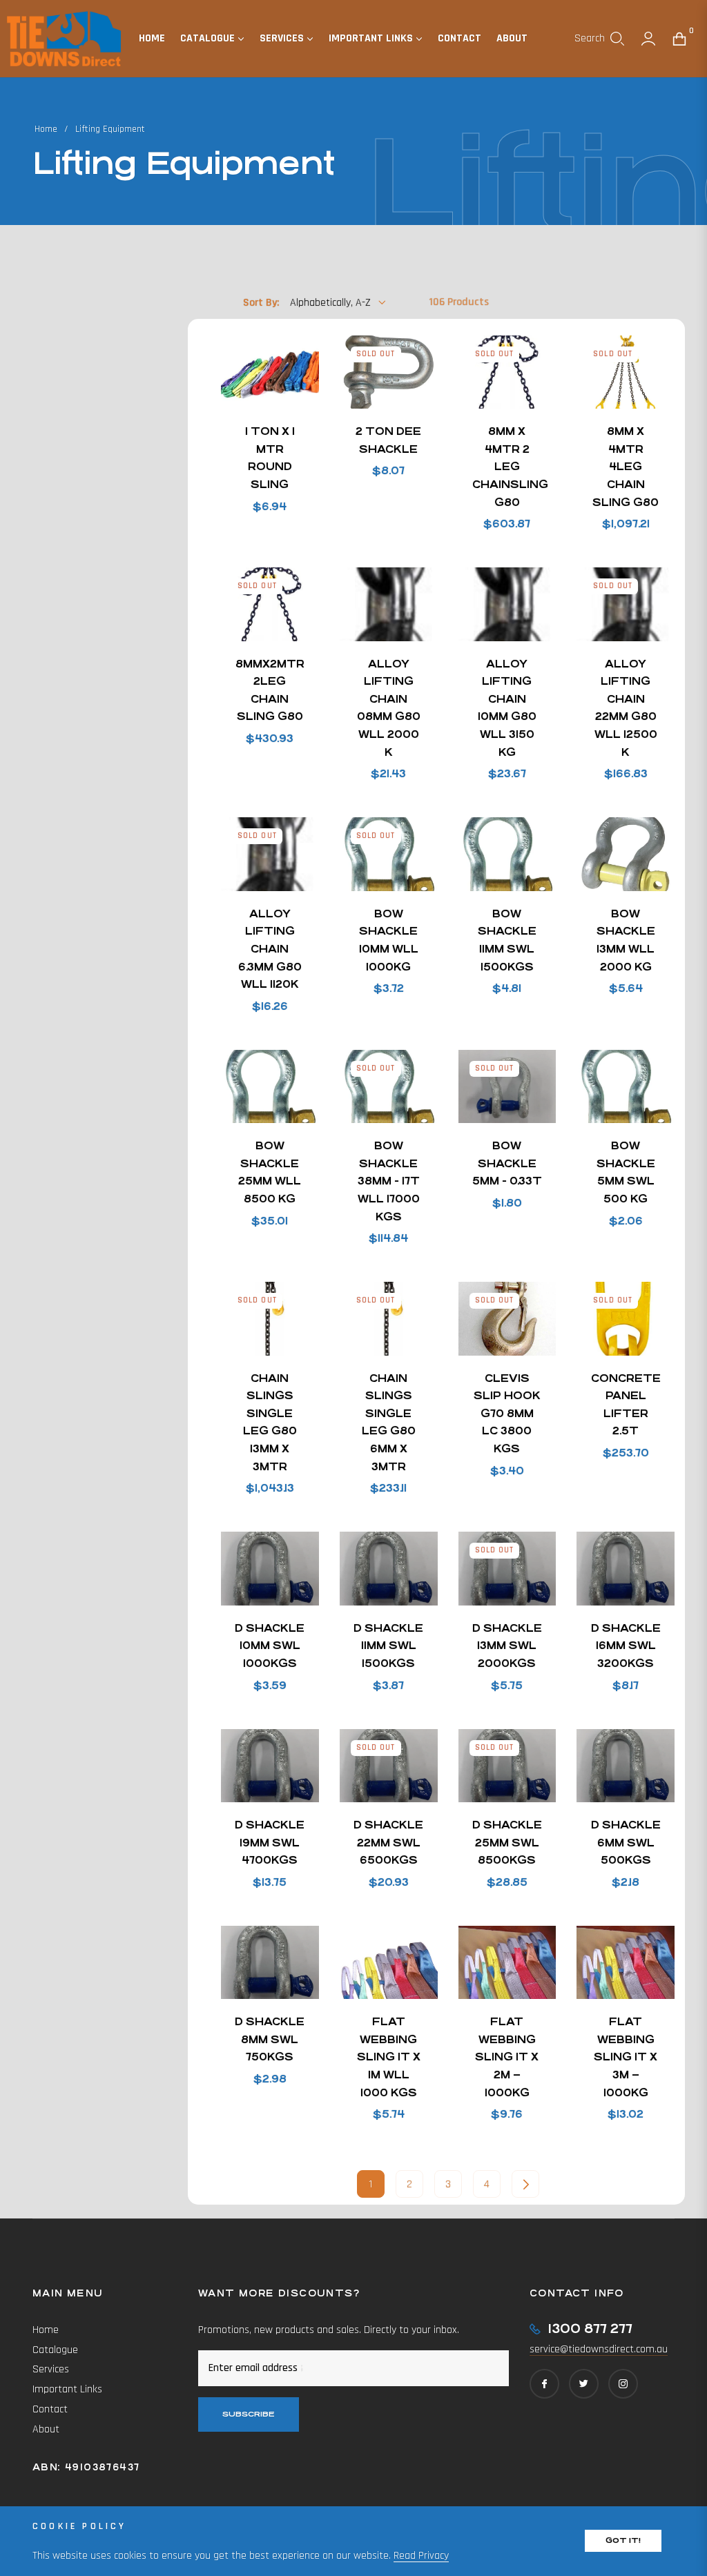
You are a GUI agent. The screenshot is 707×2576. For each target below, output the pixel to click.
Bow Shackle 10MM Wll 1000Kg (389, 940)
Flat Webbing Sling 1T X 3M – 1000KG (626, 2057)
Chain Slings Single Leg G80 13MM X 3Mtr (270, 1422)
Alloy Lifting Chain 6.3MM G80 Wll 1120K (270, 949)
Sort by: (261, 303)
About (46, 2429)
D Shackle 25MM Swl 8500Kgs (507, 1842)
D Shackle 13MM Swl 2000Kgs (507, 1646)
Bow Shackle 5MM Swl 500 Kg (626, 1172)
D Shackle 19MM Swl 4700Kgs (270, 1842)
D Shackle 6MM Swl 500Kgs (626, 1842)
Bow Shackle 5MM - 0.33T (507, 1163)
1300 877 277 (590, 2329)
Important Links (67, 2389)
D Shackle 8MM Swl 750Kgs (270, 2039)
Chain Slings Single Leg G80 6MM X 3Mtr (389, 1422)
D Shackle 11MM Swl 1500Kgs (388, 1646)
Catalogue (55, 2350)
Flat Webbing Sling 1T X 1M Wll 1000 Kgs (389, 2057)
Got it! (623, 2540)
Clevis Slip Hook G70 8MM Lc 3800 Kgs (507, 1413)
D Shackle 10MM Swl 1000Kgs (270, 1646)
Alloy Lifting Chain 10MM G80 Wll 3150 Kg (507, 708)
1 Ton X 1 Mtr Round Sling (270, 458)
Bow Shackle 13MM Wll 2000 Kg (626, 940)
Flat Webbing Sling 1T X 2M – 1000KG (507, 2057)
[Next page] (525, 2184)
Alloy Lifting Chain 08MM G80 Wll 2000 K (389, 708)
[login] (648, 39)
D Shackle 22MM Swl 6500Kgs (388, 1842)
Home (46, 129)
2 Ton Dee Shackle (388, 440)
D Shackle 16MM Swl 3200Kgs (626, 1646)
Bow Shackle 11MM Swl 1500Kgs (507, 940)
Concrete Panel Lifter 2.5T (626, 1405)
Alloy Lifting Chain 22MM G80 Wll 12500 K (626, 708)
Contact (50, 2409)
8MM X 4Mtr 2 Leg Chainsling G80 (507, 466)
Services (51, 2369)
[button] (599, 39)
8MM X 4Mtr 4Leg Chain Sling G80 (626, 466)
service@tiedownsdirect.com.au (599, 2349)
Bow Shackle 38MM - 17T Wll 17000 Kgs (389, 1181)
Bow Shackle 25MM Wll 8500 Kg (270, 1172)
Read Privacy (421, 2556)
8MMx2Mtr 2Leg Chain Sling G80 (270, 690)
